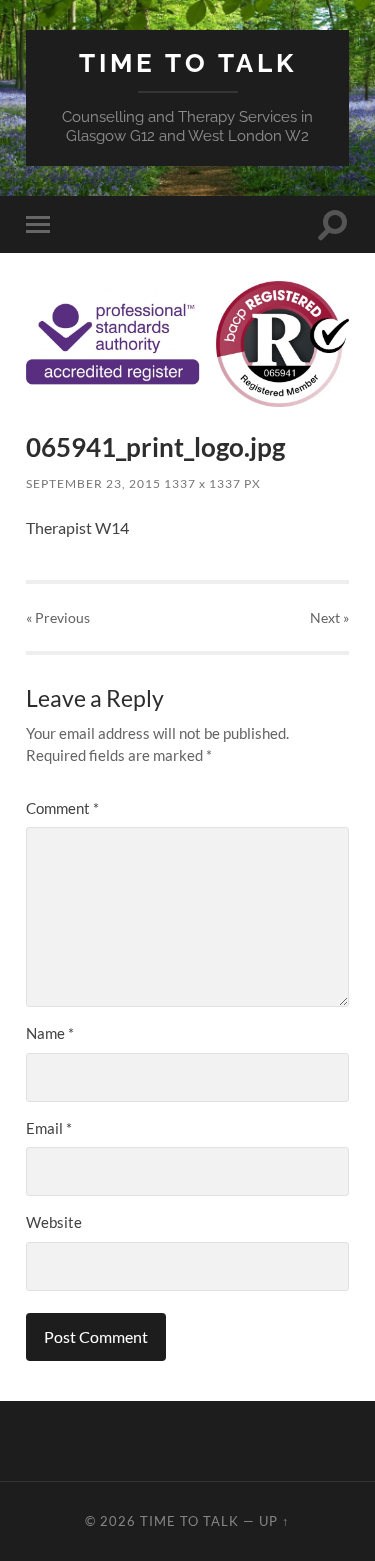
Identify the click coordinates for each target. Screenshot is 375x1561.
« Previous (58, 617)
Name (50, 1033)
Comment (62, 808)
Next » (329, 617)
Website (54, 1222)
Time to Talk (188, 62)
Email (49, 1128)
